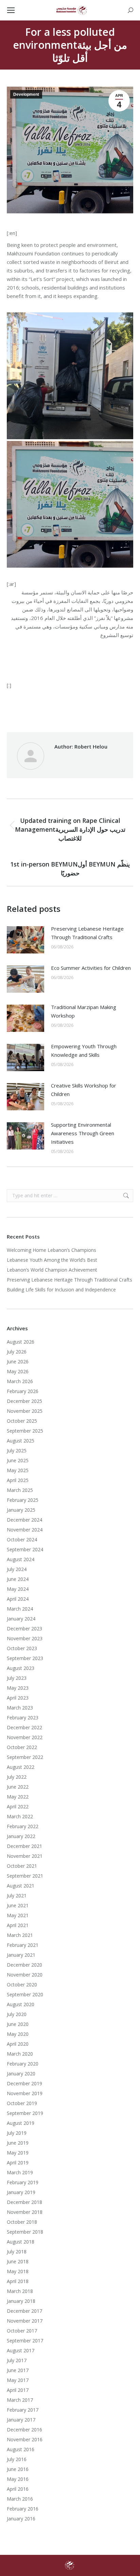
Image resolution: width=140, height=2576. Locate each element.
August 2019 (21, 2123)
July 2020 (17, 2014)
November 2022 (25, 1737)
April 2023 (18, 1698)
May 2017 (18, 2380)
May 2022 (18, 1797)
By (83, 710)
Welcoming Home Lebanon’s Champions (51, 1250)
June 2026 (18, 1361)
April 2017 (18, 2390)
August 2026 (21, 1342)
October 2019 (22, 2103)
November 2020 (25, 1975)
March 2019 (20, 2172)
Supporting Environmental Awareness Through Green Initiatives (83, 1133)
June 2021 (18, 1905)
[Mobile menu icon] (11, 10)
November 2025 (25, 1411)
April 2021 (18, 1925)
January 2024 (21, 1619)
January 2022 (21, 1836)
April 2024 (18, 1599)
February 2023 (23, 1718)
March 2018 (20, 2291)
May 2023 (18, 1688)
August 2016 (21, 2449)
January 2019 (21, 2192)
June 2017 (18, 2370)
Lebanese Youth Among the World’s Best (52, 1260)
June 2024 (18, 1579)
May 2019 (18, 2153)
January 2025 (21, 1510)
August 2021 (21, 1886)
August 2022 (21, 1767)
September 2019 (25, 2113)
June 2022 (18, 1787)
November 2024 (25, 1530)
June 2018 (18, 2261)
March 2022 (20, 1816)
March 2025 (20, 1490)
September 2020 (25, 1994)
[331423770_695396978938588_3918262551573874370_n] (70, 376)
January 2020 (21, 2074)
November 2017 (25, 2321)
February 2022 (23, 1826)
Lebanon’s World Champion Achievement (52, 1270)
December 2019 (24, 2083)
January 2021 (21, 1955)
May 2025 (18, 1470)
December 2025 (24, 1401)
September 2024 (25, 1549)
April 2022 (18, 1807)
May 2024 (18, 1589)
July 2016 (17, 2459)
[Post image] (25, 940)
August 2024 (21, 1559)
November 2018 (25, 2212)
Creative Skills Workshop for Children (84, 1090)
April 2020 (18, 2044)
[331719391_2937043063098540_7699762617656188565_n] (70, 504)
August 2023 (21, 1668)
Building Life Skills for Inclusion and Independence (61, 1290)
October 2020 (22, 1985)
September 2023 (25, 1658)
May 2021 (18, 1915)
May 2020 (18, 2034)
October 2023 (22, 1648)
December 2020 (24, 1965)
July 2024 (17, 1569)
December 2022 (24, 1727)
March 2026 (20, 1381)
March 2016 (20, 2499)
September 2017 (25, 2341)
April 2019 (18, 2163)
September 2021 (25, 1876)
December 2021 (24, 1846)
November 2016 (25, 2439)
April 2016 (18, 2489)
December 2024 (24, 1520)
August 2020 (21, 2004)
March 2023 (20, 1708)
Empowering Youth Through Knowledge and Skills (84, 1050)
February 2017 (23, 2410)
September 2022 (25, 1757)
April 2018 (18, 2281)
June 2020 (18, 2024)
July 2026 (17, 1352)
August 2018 (21, 2242)
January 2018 (21, 2301)
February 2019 (23, 2182)
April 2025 (18, 1480)
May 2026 (18, 1371)
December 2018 (24, 2202)
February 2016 (23, 2509)
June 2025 (18, 1460)
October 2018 (22, 2222)
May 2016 (18, 2479)
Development (26, 94)
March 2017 (20, 2400)
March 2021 (20, 1935)
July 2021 (17, 1896)
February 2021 (23, 1945)
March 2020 (20, 2054)
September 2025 (25, 1431)
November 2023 (25, 1638)
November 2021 (25, 1856)
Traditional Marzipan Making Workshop (84, 1011)
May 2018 (18, 2271)
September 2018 (25, 2232)
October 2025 (22, 1421)
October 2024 (22, 1539)
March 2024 (20, 1609)
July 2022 (17, 1777)
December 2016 (24, 2430)
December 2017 (24, 2311)
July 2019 (17, 2133)
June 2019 (18, 2143)
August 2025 (21, 1441)
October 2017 (22, 2331)
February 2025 (23, 1500)
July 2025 (17, 1450)
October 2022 (22, 1747)
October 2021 (22, 1866)
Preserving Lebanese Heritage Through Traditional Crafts (87, 933)
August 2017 (21, 2350)
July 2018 (17, 2252)
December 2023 (24, 1628)
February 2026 (23, 1391)
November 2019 (25, 2093)
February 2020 (23, 2064)
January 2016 (21, 2519)
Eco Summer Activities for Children (91, 968)
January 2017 (21, 2420)
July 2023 (17, 1678)
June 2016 (18, 2469)
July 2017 (17, 2360)
